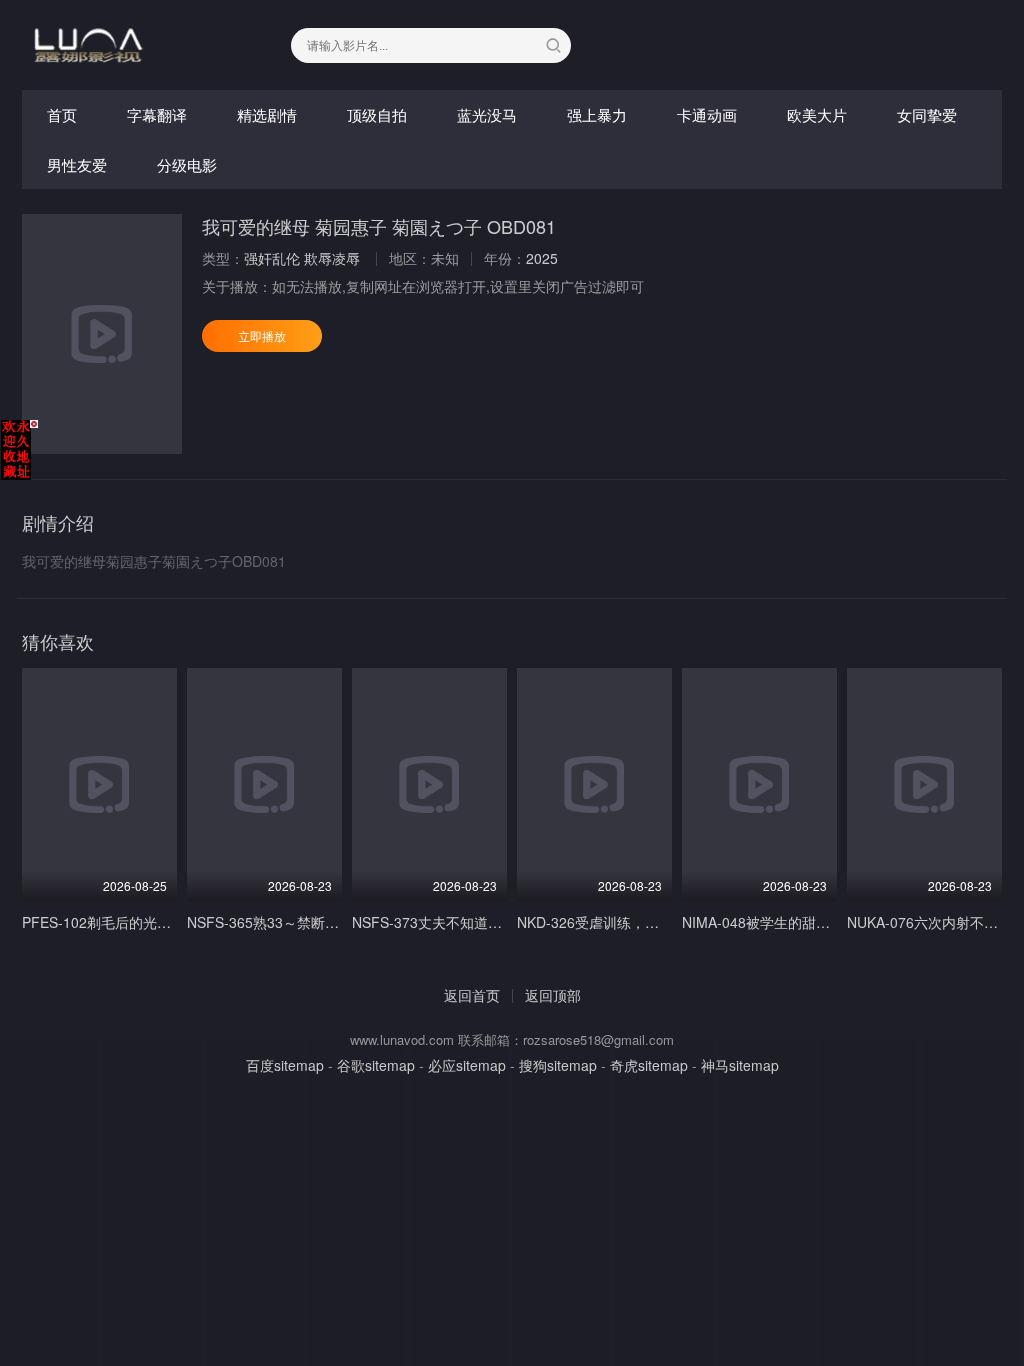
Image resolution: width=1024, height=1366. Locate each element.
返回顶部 (553, 995)
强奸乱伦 (272, 258)
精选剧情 (267, 114)
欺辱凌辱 (332, 258)
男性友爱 (77, 164)
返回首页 (472, 995)
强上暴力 (597, 114)
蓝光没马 (487, 114)
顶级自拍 (377, 114)
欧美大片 (817, 114)
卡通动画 (707, 114)
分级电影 (187, 164)
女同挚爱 (927, 114)
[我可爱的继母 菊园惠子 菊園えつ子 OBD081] (102, 334)
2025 (542, 258)
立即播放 (262, 335)
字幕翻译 (157, 114)
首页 (62, 114)
